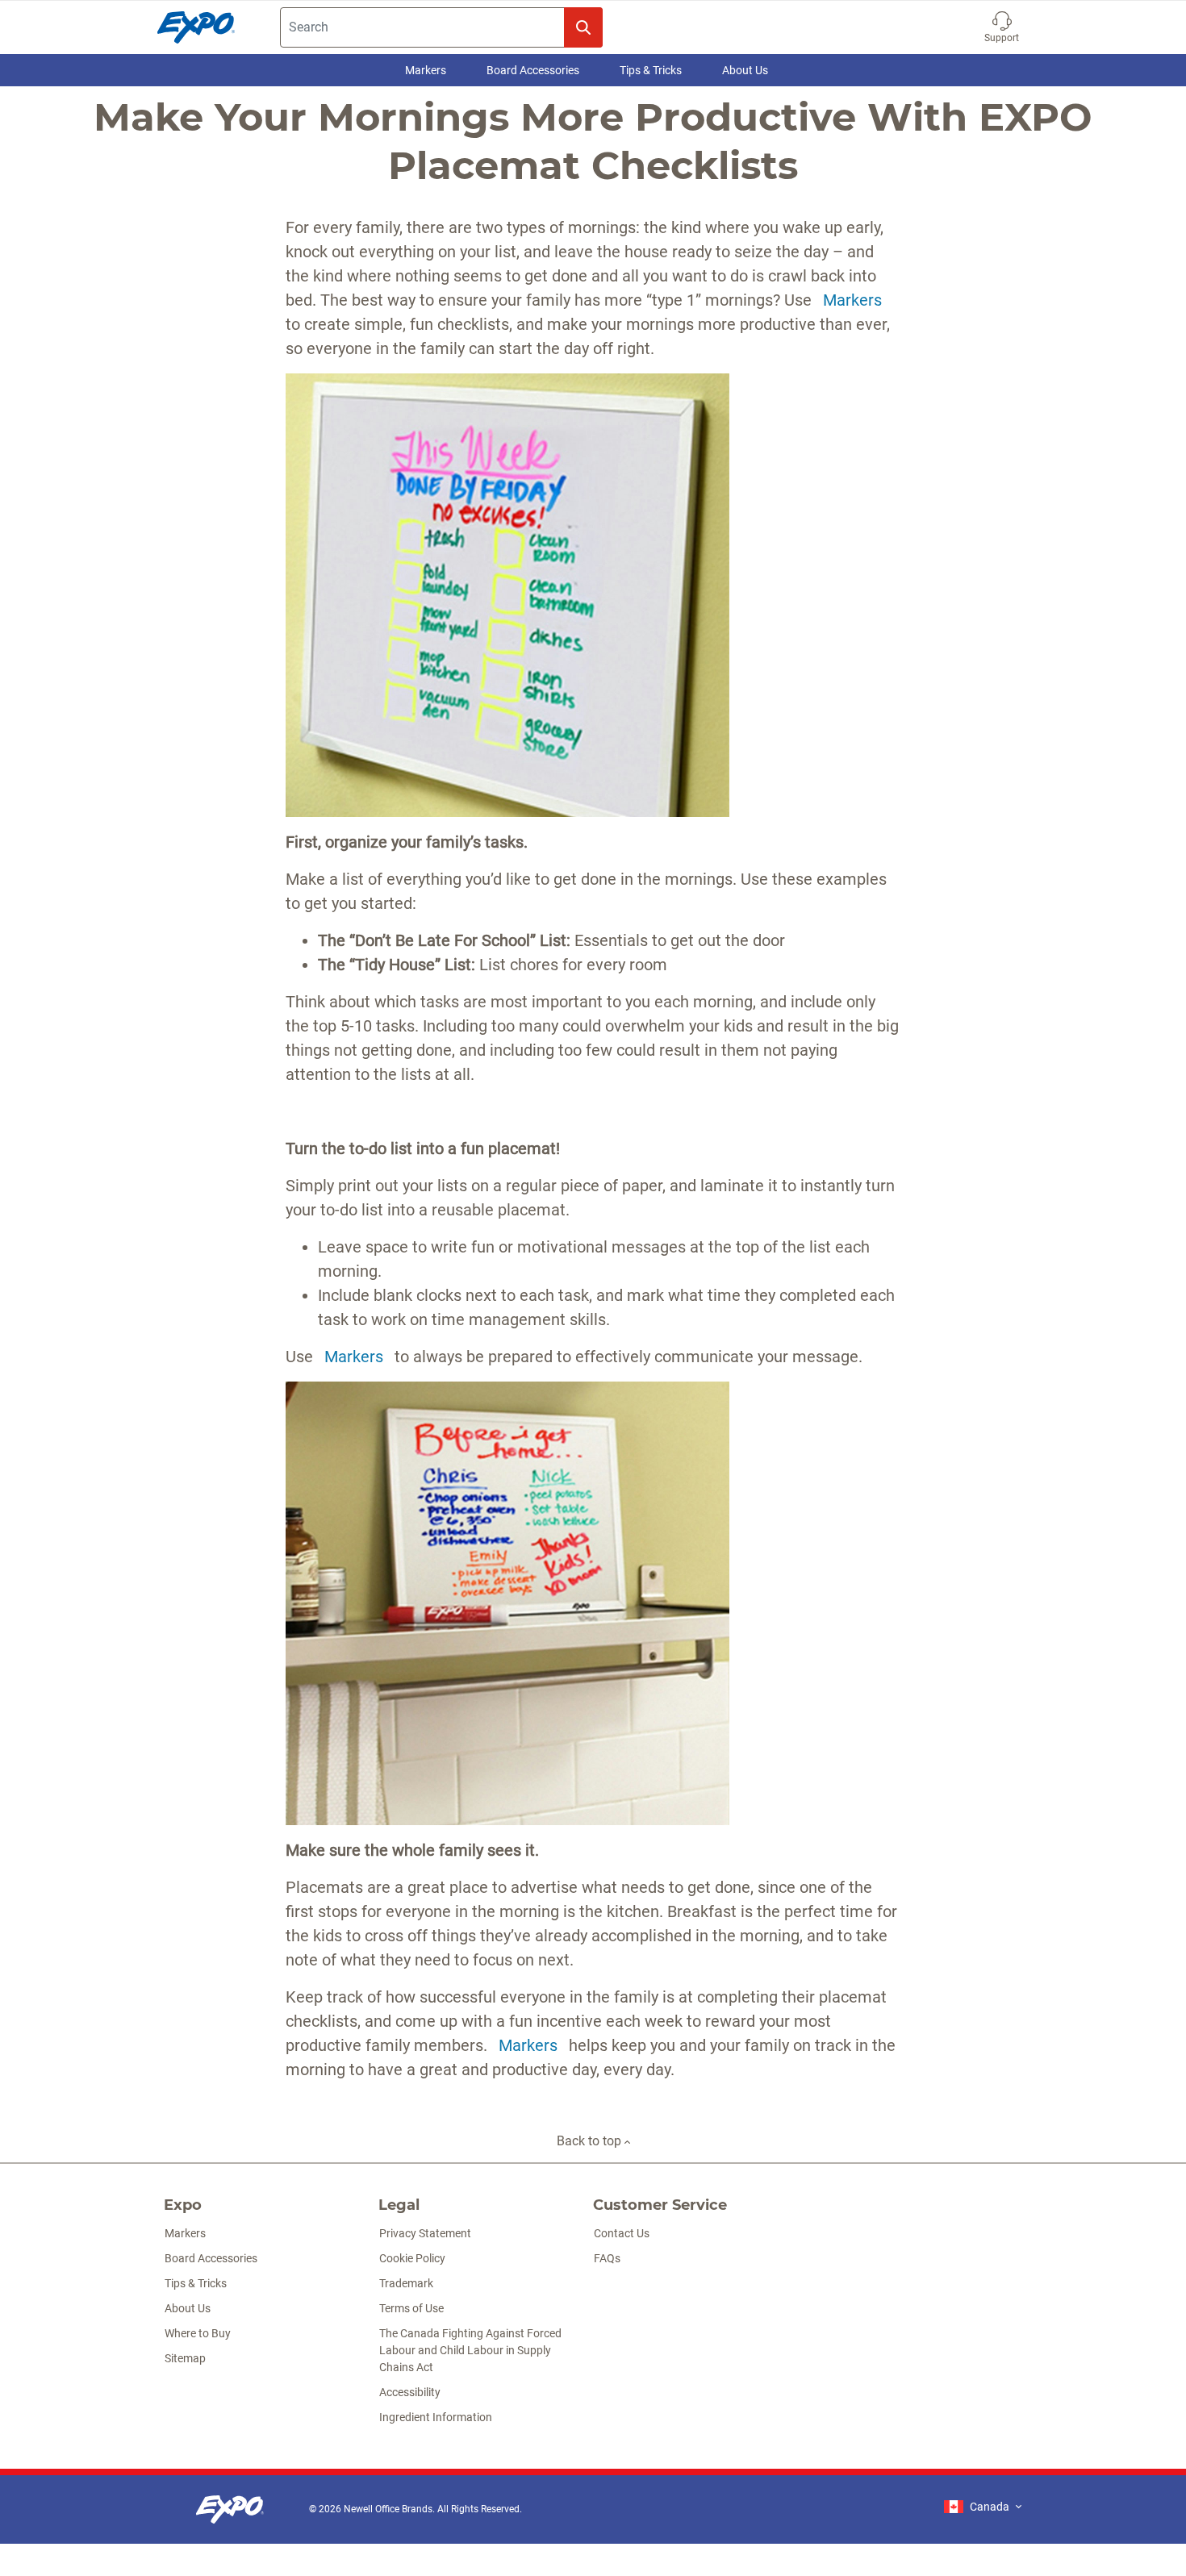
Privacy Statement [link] (425, 2233)
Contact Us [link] (622, 2233)
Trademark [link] (406, 2283)
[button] (1002, 27)
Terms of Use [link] (411, 2308)
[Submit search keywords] (583, 27)
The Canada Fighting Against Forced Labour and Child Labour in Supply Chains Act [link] (470, 2350)
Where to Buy (198, 2333)
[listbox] (983, 2507)
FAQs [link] (607, 2258)
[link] (230, 2509)
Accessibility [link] (410, 2392)
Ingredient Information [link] (436, 2417)
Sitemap (185, 2358)
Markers (426, 70)
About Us (745, 70)
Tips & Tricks (651, 70)
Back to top (591, 2141)
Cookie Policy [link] (412, 2258)
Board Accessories (533, 70)
